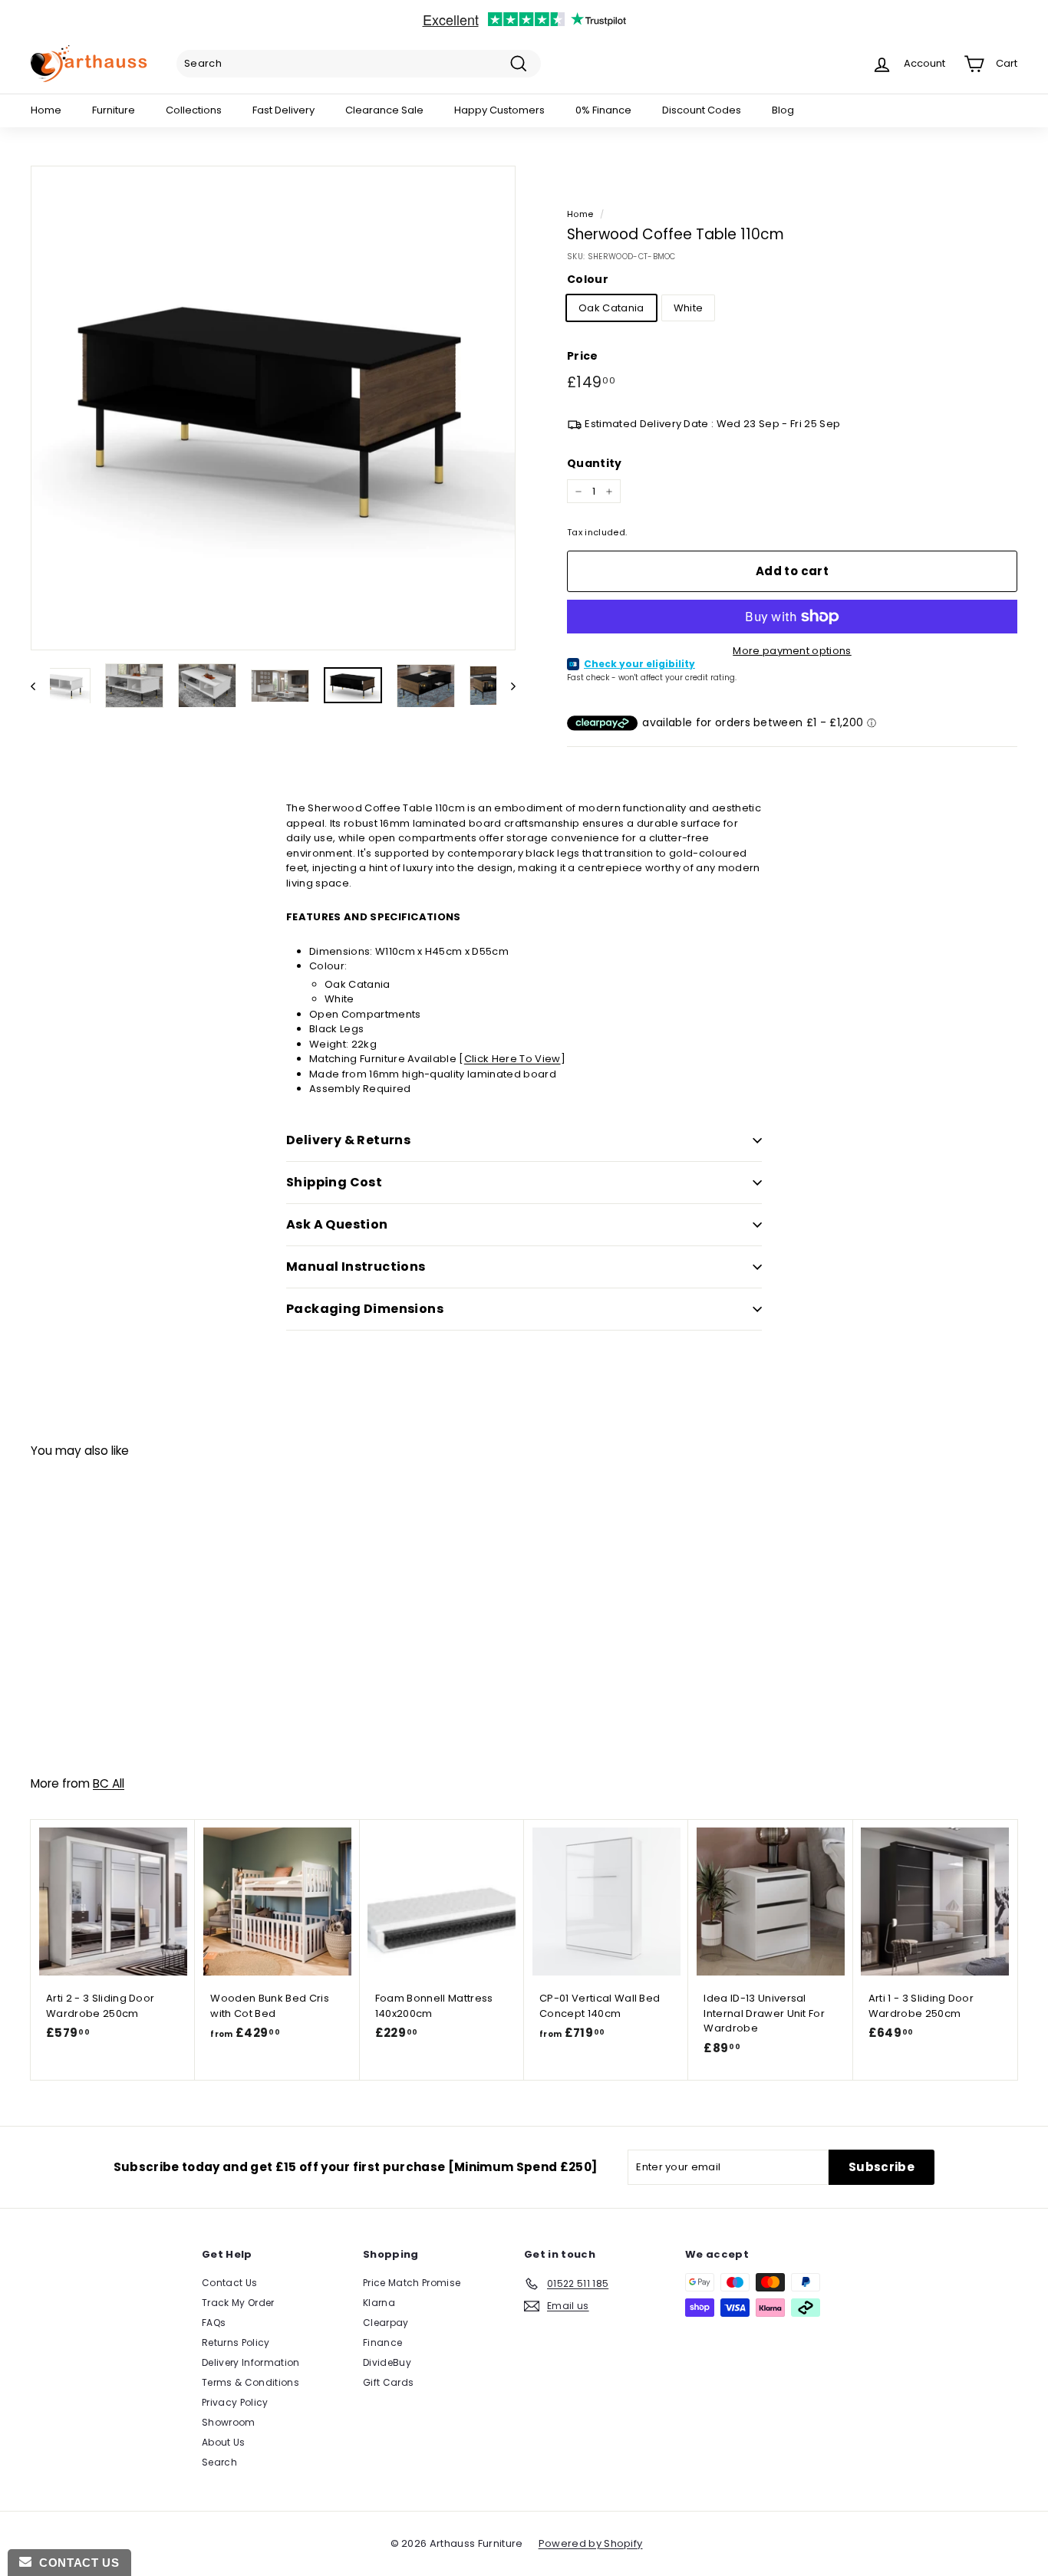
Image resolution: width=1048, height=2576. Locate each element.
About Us (224, 2442)
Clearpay (386, 2323)
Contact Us (229, 2283)
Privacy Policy (235, 2402)
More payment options (792, 651)
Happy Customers (499, 110)
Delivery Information (251, 2362)
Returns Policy (236, 2342)
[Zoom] (273, 408)
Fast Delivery (283, 110)
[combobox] (359, 64)
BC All (109, 1783)
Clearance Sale (384, 110)
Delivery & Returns (348, 1140)
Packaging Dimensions (365, 1309)
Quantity (595, 463)
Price (583, 356)
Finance (382, 2342)
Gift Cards (388, 2382)
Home (46, 110)
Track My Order (238, 2303)
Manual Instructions (356, 1267)
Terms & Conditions (250, 2382)
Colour (588, 279)
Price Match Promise (412, 2283)
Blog (783, 110)
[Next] (506, 686)
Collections (194, 110)
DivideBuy (387, 2362)
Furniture (114, 110)
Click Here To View (512, 1059)
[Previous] (40, 686)
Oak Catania (611, 308)
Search (219, 2462)
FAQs (214, 2323)
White (689, 308)
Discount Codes (702, 110)
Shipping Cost (334, 1182)
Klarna (379, 2303)
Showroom (229, 2422)
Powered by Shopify (591, 2543)
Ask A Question (337, 1224)
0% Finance (603, 110)
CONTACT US (75, 2563)
